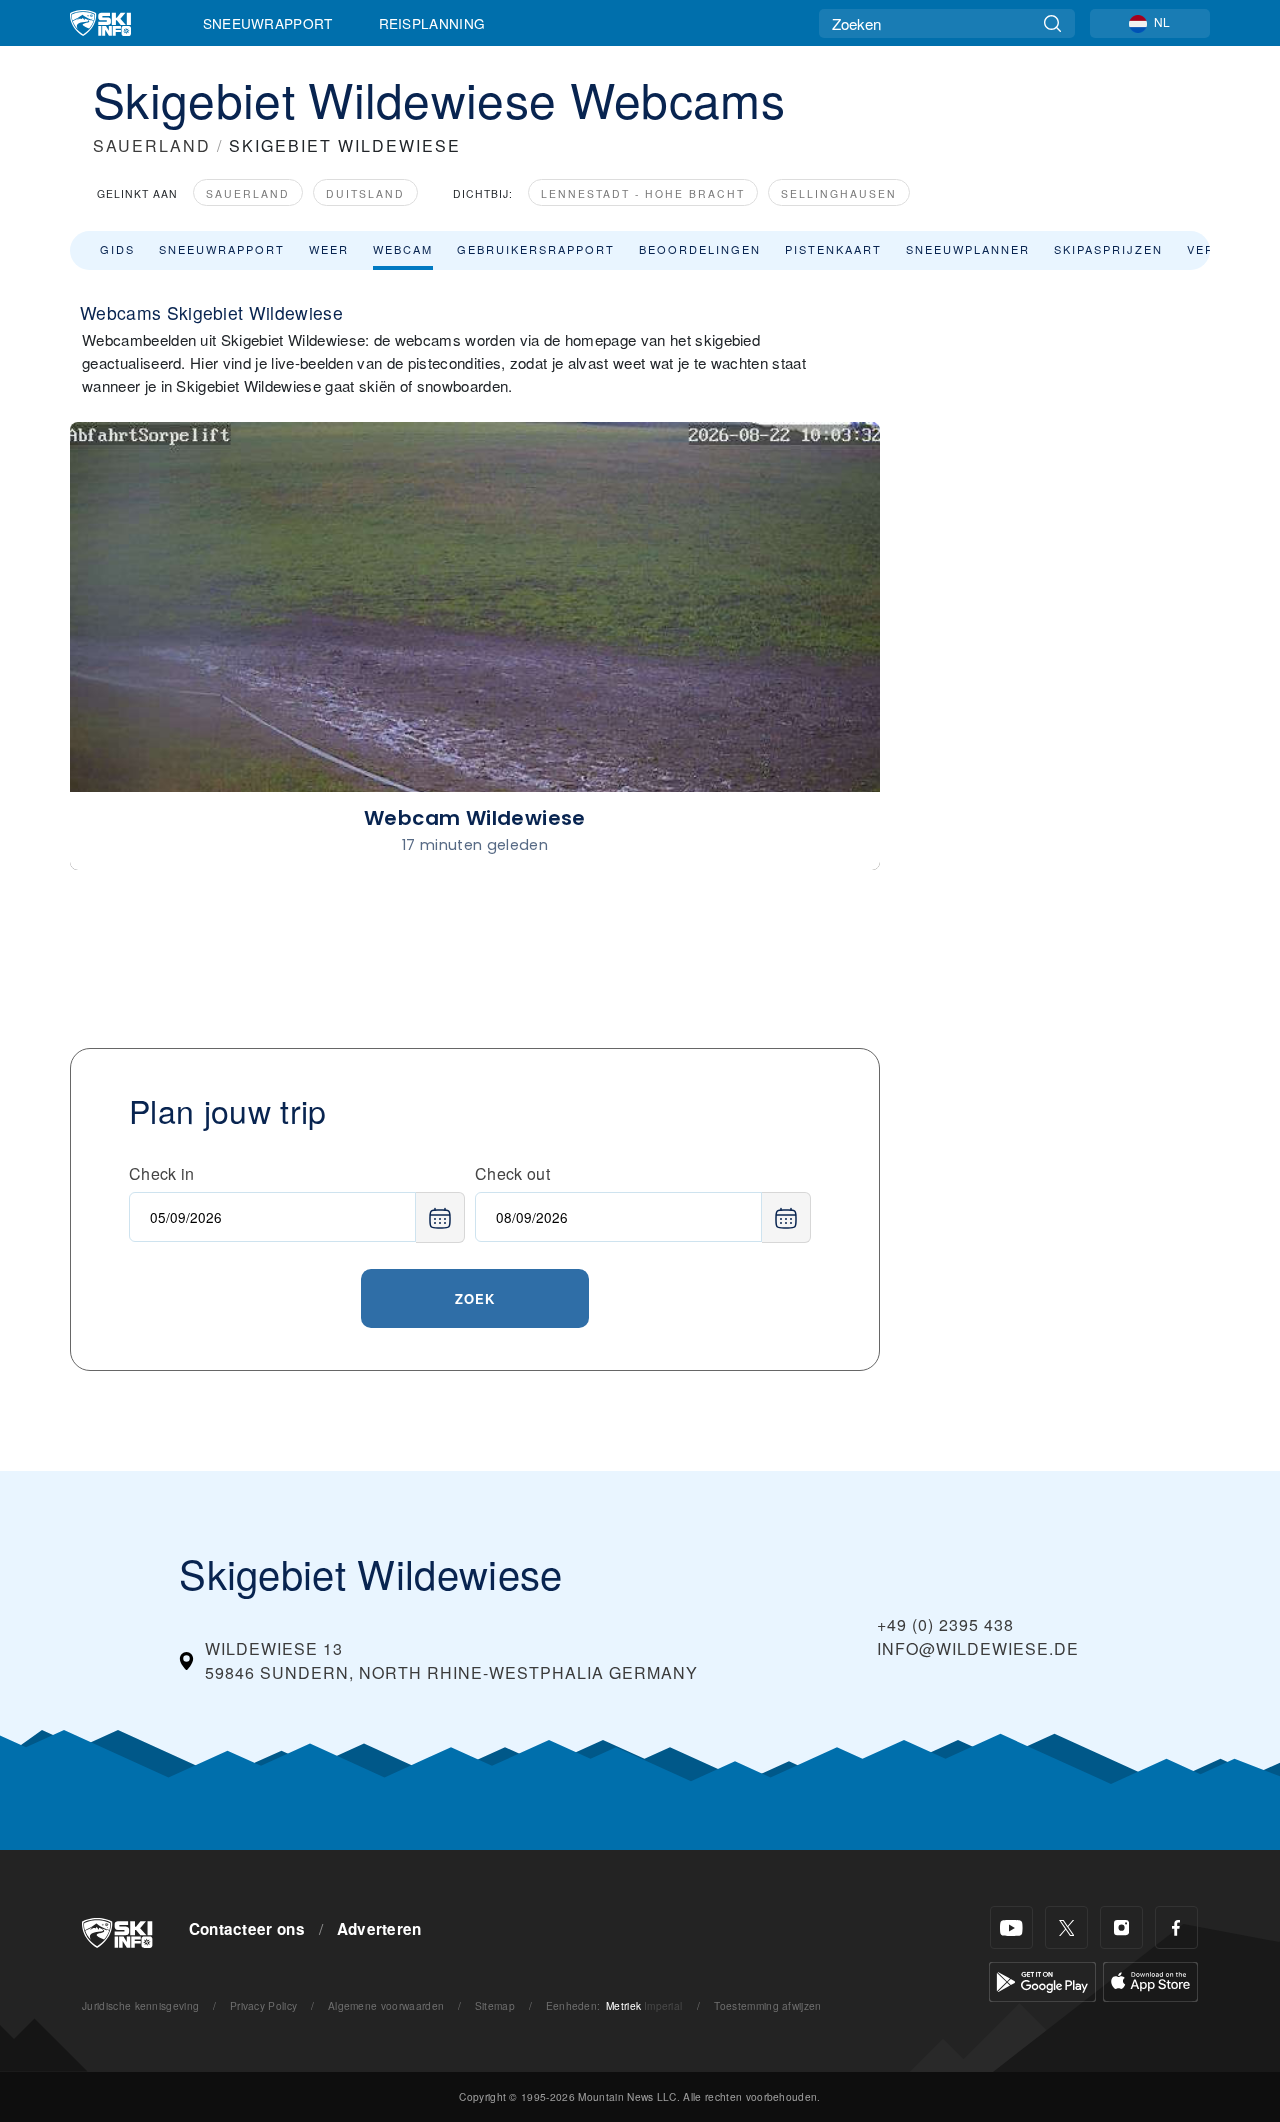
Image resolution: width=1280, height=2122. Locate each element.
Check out (512, 1173)
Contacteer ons (247, 1929)
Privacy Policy (263, 2005)
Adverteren (379, 1929)
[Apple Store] (1150, 1979)
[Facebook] (1176, 1927)
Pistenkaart (833, 249)
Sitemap (495, 2005)
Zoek (475, 1298)
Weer (329, 249)
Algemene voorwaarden (386, 2005)
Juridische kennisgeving (140, 2005)
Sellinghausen (839, 193)
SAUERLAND (152, 145)
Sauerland (248, 193)
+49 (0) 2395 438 (945, 1624)
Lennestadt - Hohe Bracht (643, 193)
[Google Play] (1042, 1979)
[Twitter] (1066, 1927)
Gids (117, 249)
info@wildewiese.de (978, 1648)
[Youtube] (1011, 1927)
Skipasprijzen (1108, 249)
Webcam (403, 249)
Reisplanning (432, 23)
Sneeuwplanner (968, 249)
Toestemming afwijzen (767, 2005)
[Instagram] (1121, 1927)
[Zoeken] (1052, 23)
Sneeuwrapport (268, 23)
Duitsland (365, 193)
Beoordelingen (700, 249)
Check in (162, 1173)
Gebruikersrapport (536, 249)
